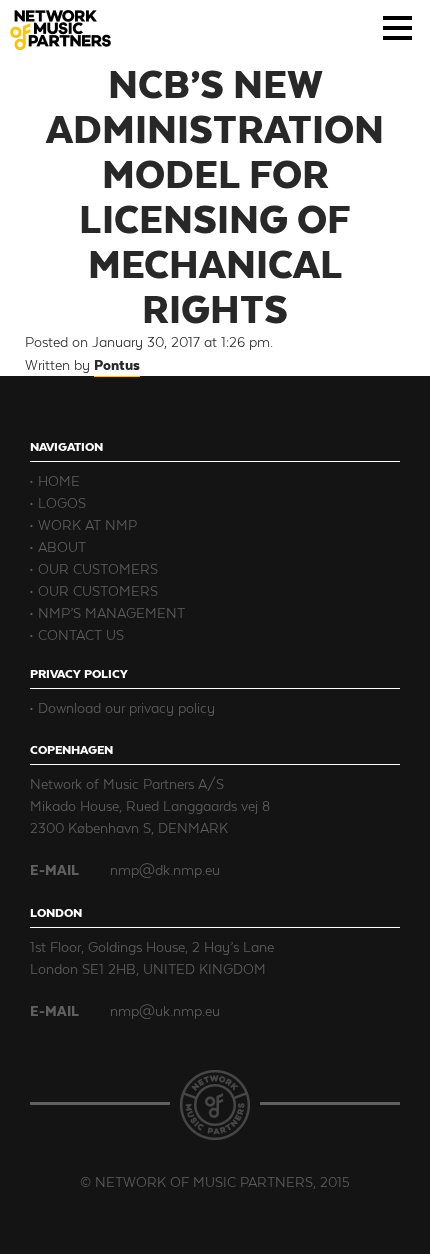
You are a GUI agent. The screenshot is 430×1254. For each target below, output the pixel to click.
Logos (62, 502)
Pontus (117, 364)
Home (59, 480)
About (62, 546)
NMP (60, 30)
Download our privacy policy (126, 707)
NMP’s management (111, 612)
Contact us (81, 634)
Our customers (98, 568)
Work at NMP (87, 524)
